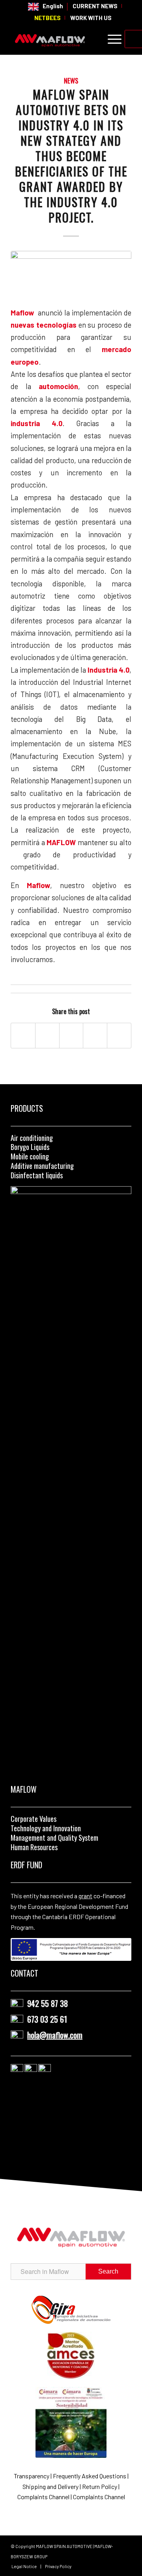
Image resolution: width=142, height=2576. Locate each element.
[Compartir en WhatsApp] (71, 1035)
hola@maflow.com (55, 2035)
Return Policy (100, 2486)
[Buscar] (92, 39)
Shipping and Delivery (51, 2486)
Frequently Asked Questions (90, 2476)
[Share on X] (47, 1035)
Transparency (32, 2476)
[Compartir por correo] (119, 1035)
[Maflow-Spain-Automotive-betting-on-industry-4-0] (71, 277)
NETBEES (48, 18)
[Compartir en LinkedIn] (95, 1035)
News (71, 81)
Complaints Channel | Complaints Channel (71, 2497)
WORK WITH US (91, 18)
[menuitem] (46, 7)
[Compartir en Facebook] (23, 1035)
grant (85, 1896)
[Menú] (111, 39)
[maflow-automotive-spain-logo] (59, 39)
